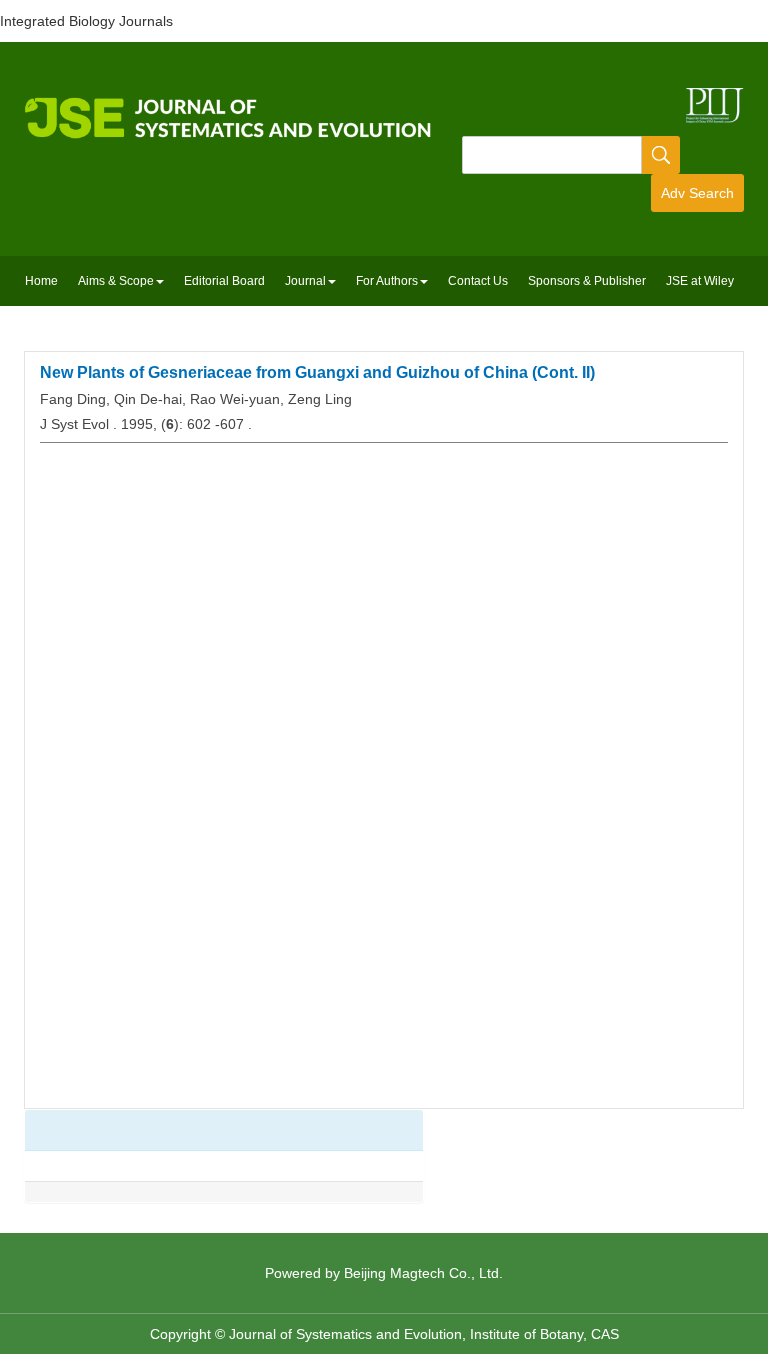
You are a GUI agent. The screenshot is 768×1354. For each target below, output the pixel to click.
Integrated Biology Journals (86, 21)
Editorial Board (224, 281)
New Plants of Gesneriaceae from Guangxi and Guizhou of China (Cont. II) (317, 372)
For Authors (387, 281)
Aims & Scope (116, 281)
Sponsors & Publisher (587, 281)
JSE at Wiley (700, 281)
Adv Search (697, 193)
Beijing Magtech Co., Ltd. (423, 1273)
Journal (305, 281)
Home (41, 281)
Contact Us (478, 281)
